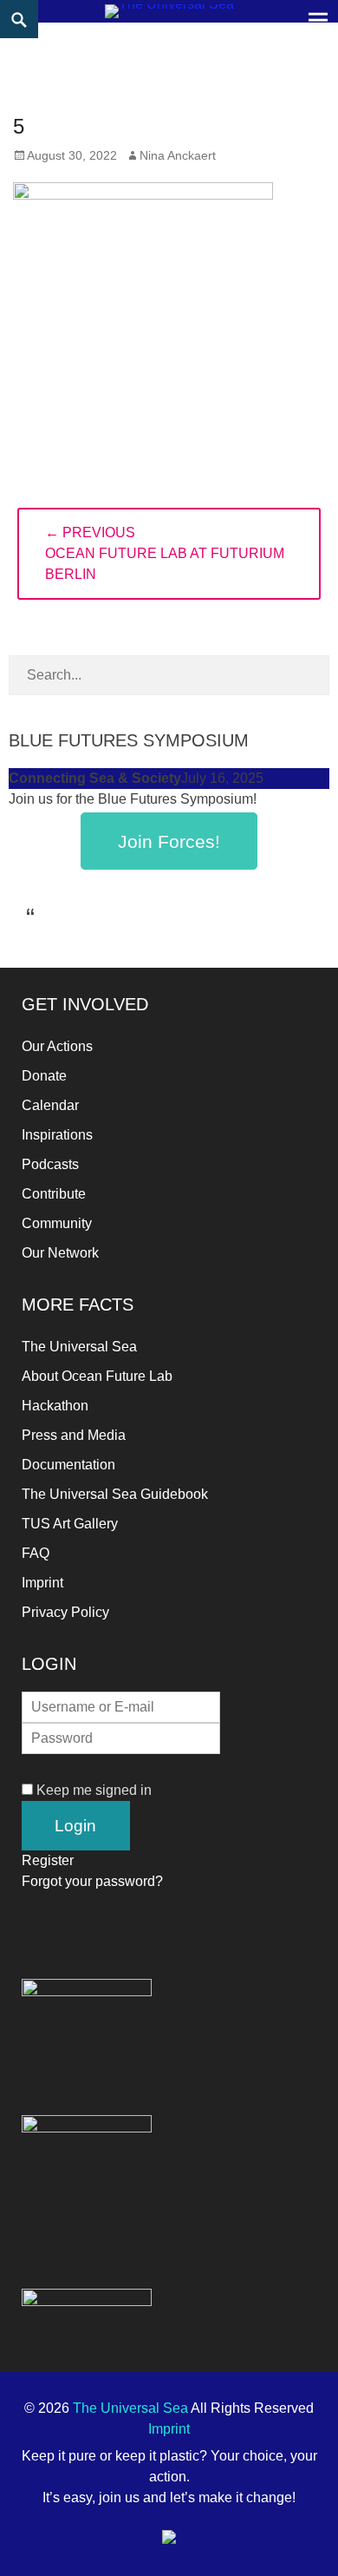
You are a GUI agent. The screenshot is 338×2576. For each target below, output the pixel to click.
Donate (44, 1076)
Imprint (42, 1583)
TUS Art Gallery (70, 1524)
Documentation (68, 1465)
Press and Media (74, 1435)
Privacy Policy (65, 1612)
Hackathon (55, 1406)
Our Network (60, 1253)
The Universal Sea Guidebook (115, 1494)
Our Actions (57, 1046)
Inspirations (57, 1135)
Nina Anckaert (178, 155)
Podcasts (50, 1164)
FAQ (36, 1553)
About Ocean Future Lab (97, 1376)
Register (48, 1860)
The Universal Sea (79, 1347)
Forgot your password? (92, 1881)
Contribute (54, 1194)
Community (57, 1223)
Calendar (50, 1105)
